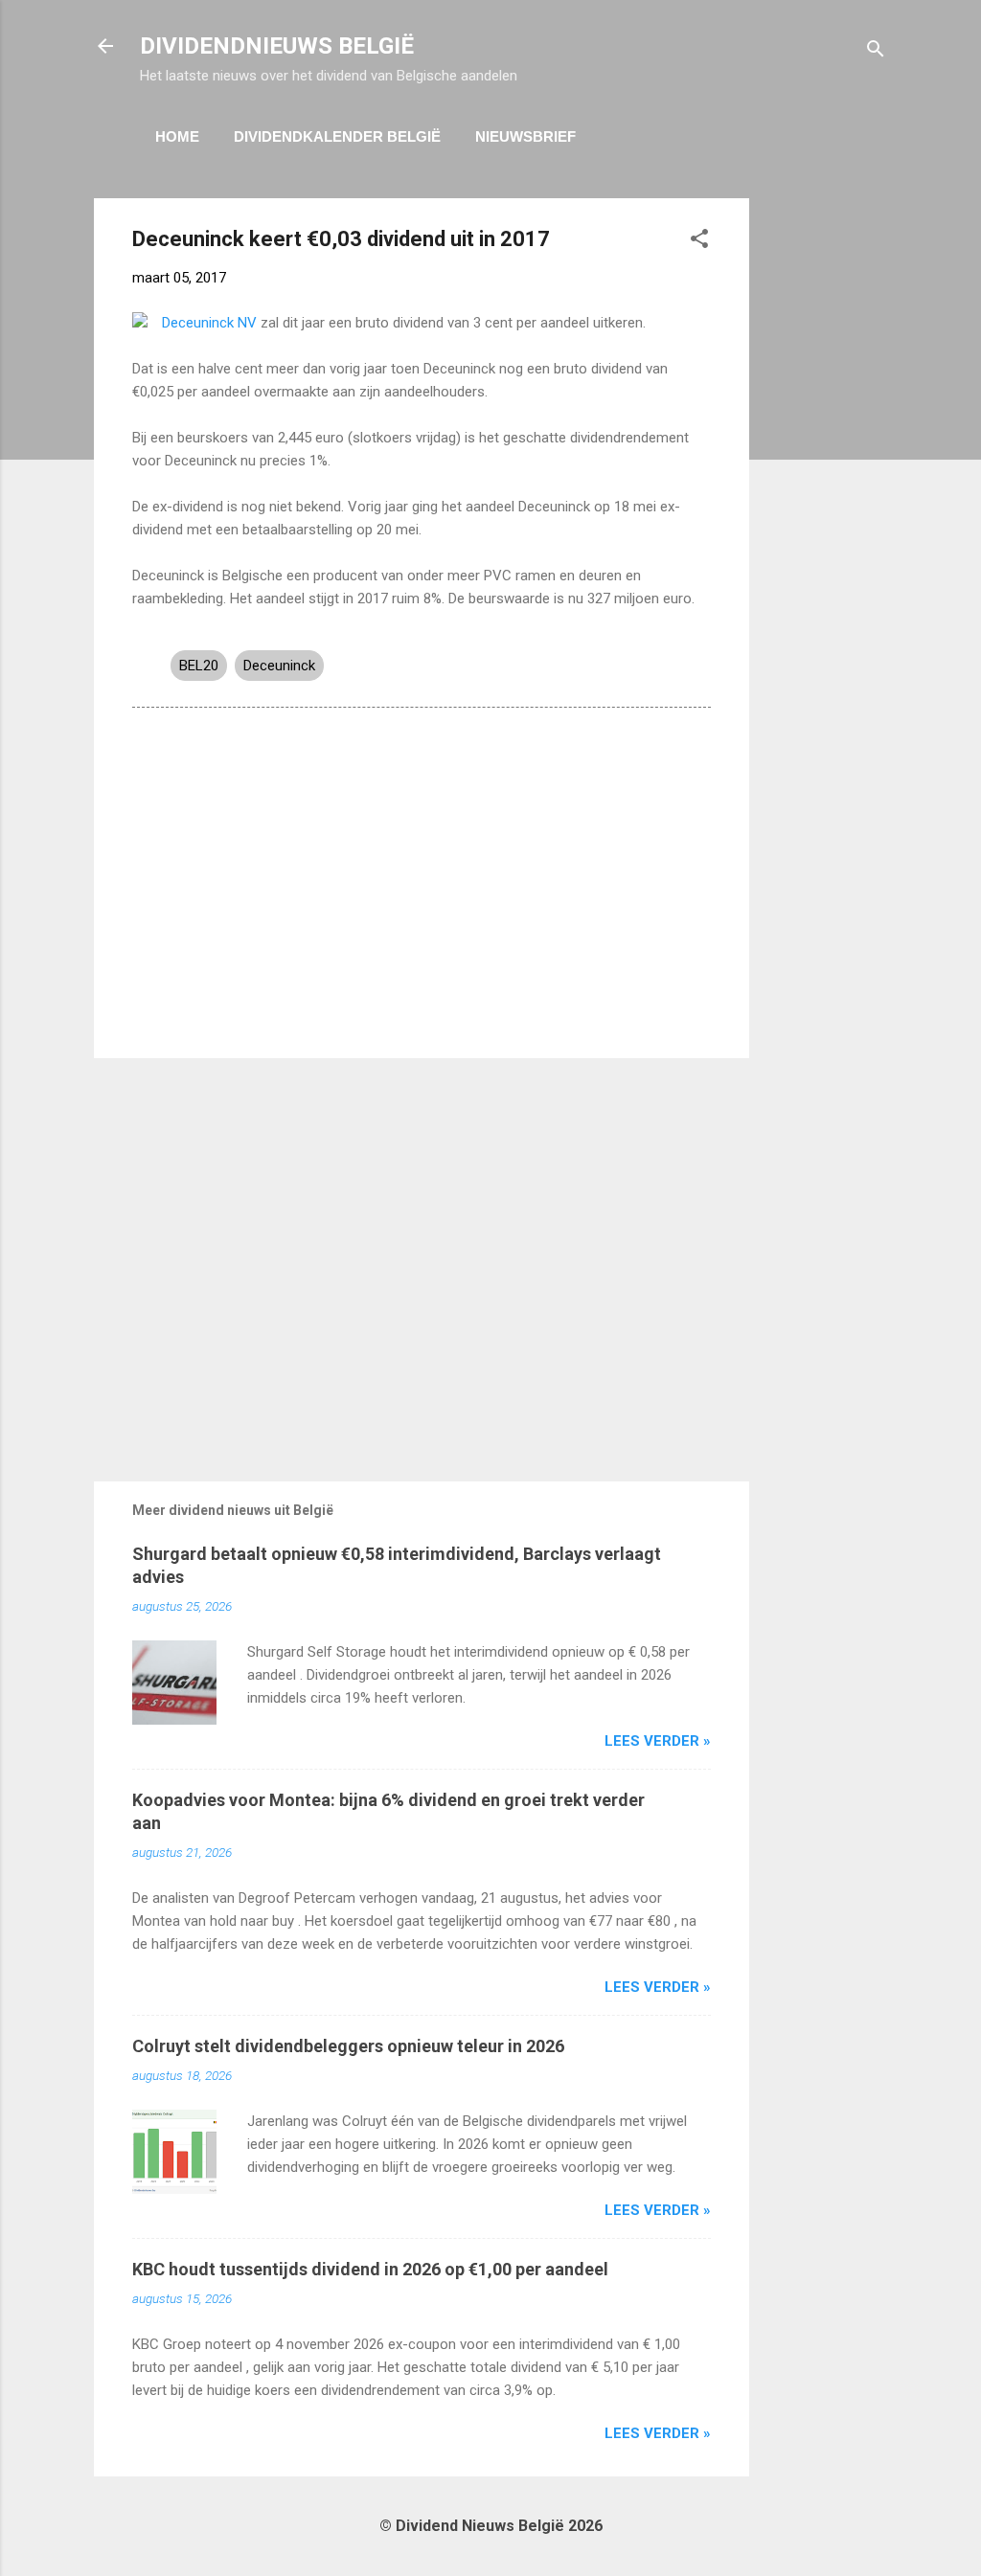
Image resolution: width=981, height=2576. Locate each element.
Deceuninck (279, 666)
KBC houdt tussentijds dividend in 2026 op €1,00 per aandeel (370, 2269)
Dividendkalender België (337, 136)
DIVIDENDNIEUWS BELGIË (277, 46)
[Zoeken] (876, 52)
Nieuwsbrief (525, 136)
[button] (699, 242)
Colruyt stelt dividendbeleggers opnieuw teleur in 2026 (348, 2046)
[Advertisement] (826, 486)
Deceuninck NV (209, 323)
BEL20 (199, 666)
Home (177, 136)
